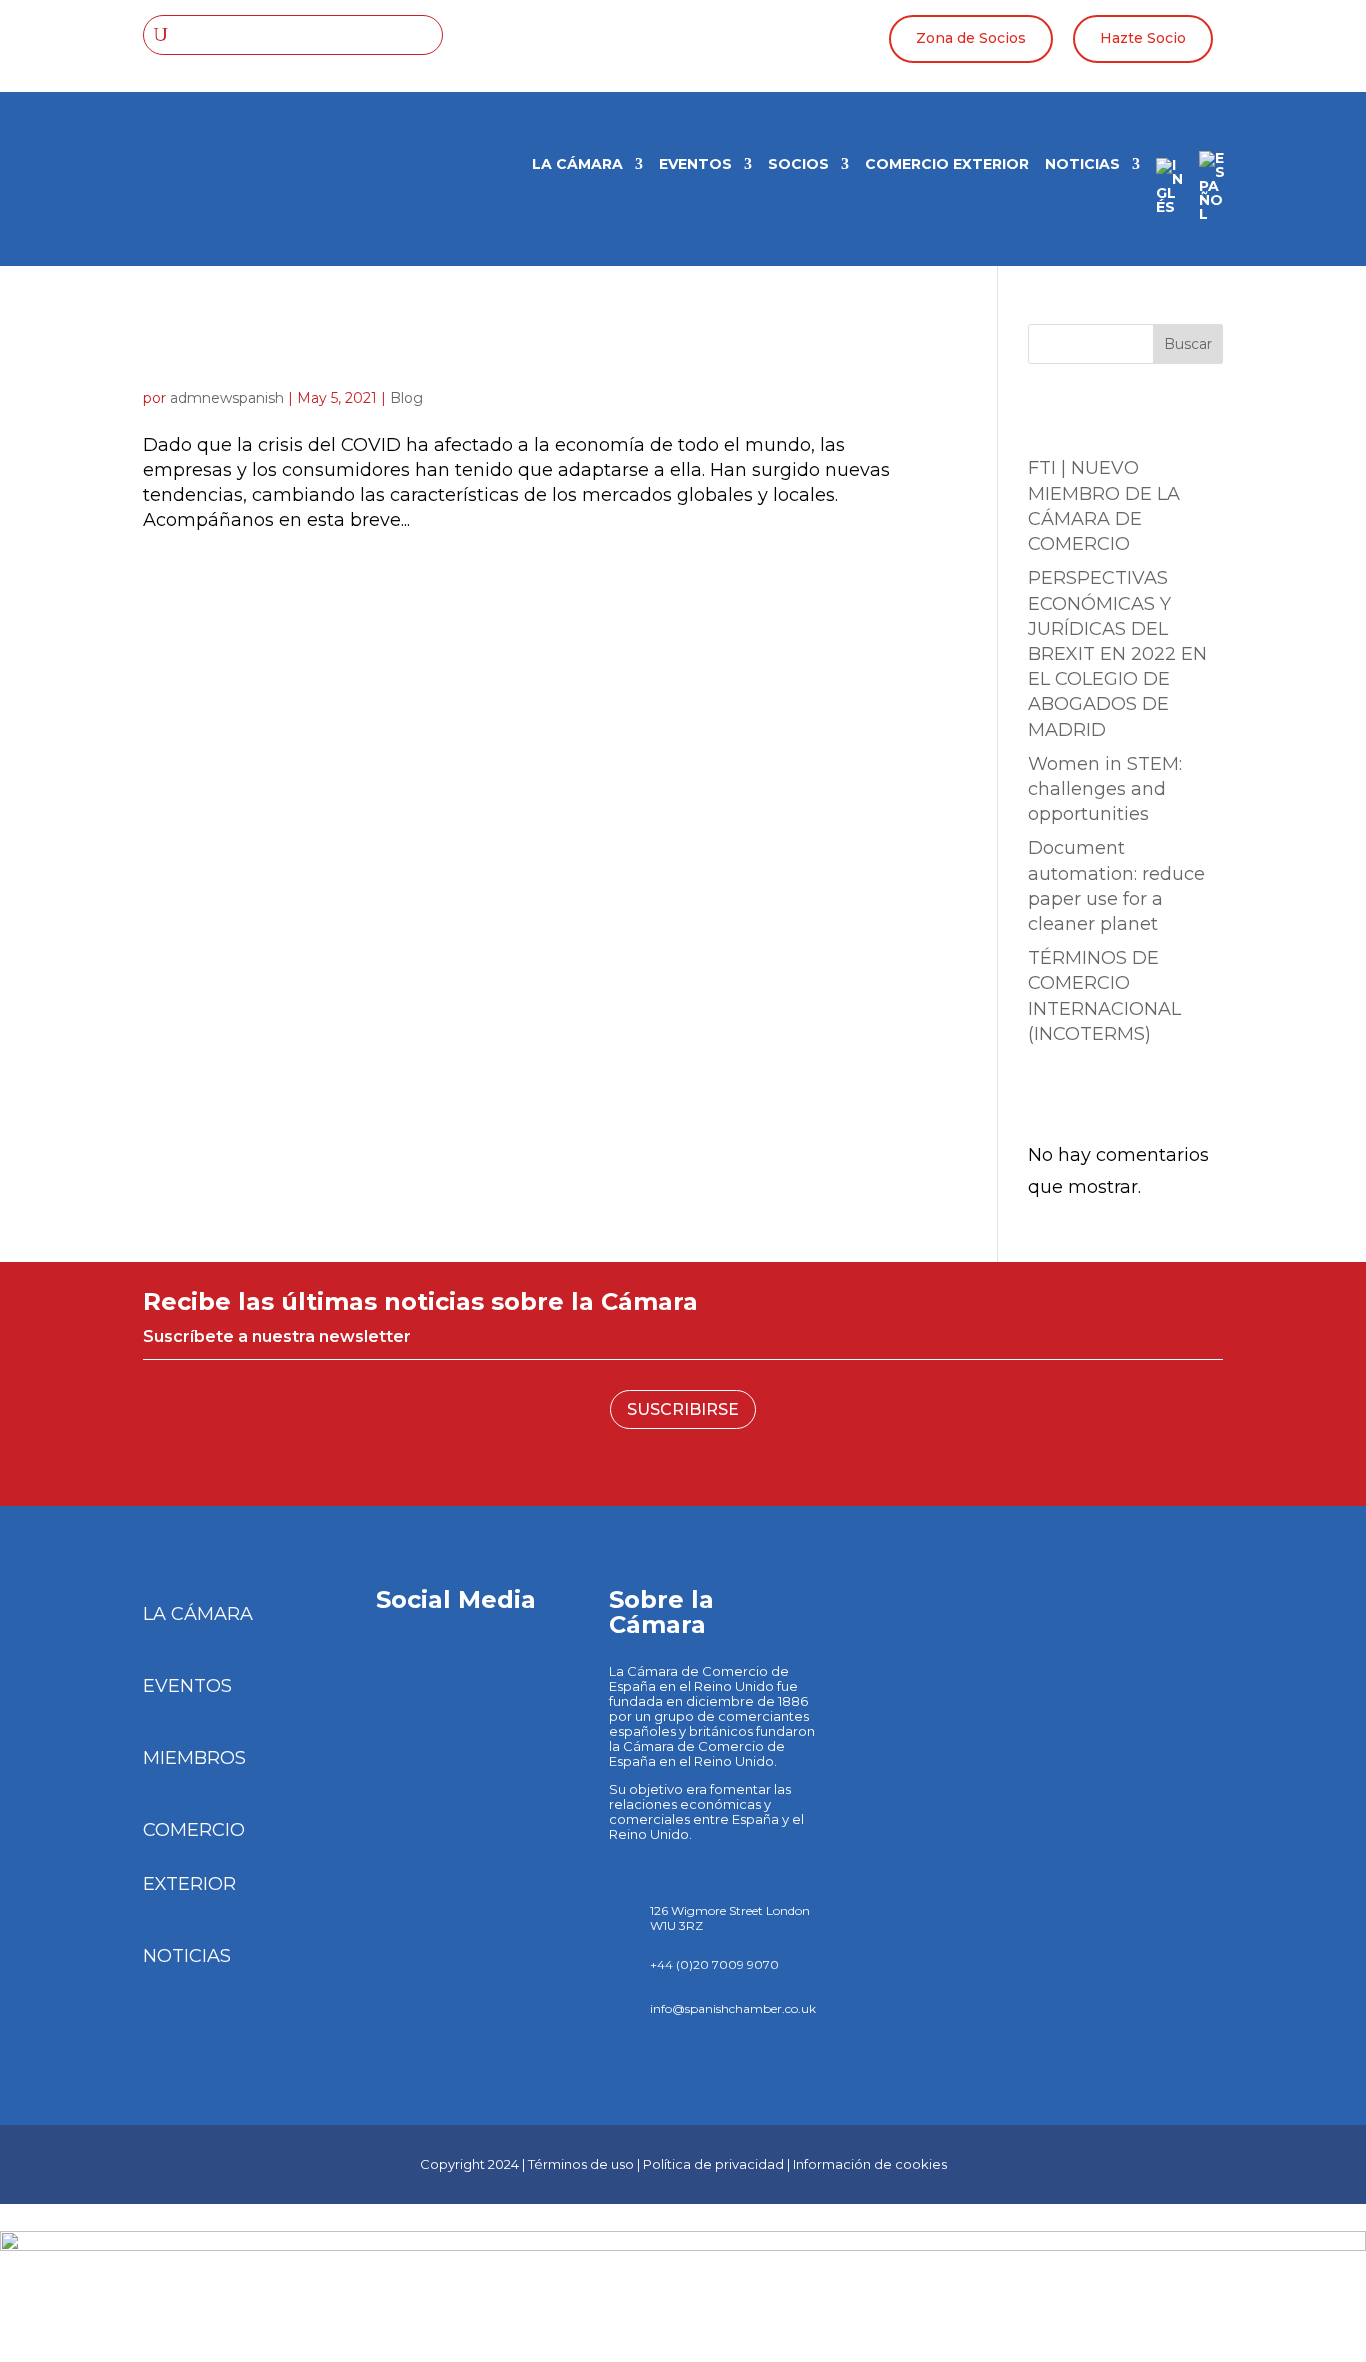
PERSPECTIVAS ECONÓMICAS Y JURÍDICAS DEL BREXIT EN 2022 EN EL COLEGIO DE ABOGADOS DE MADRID (1117, 653)
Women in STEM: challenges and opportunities (1105, 789)
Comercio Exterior (947, 165)
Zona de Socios (971, 38)
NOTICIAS (187, 1956)
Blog (406, 398)
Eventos (695, 165)
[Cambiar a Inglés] (1169, 193)
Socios (798, 165)
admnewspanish (227, 398)
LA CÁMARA (577, 165)
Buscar (1188, 344)
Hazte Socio (1143, 38)
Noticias (1082, 165)
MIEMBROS (194, 1758)
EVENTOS (187, 1686)
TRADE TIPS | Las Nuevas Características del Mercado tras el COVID (535, 350)
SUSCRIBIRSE (683, 1409)
